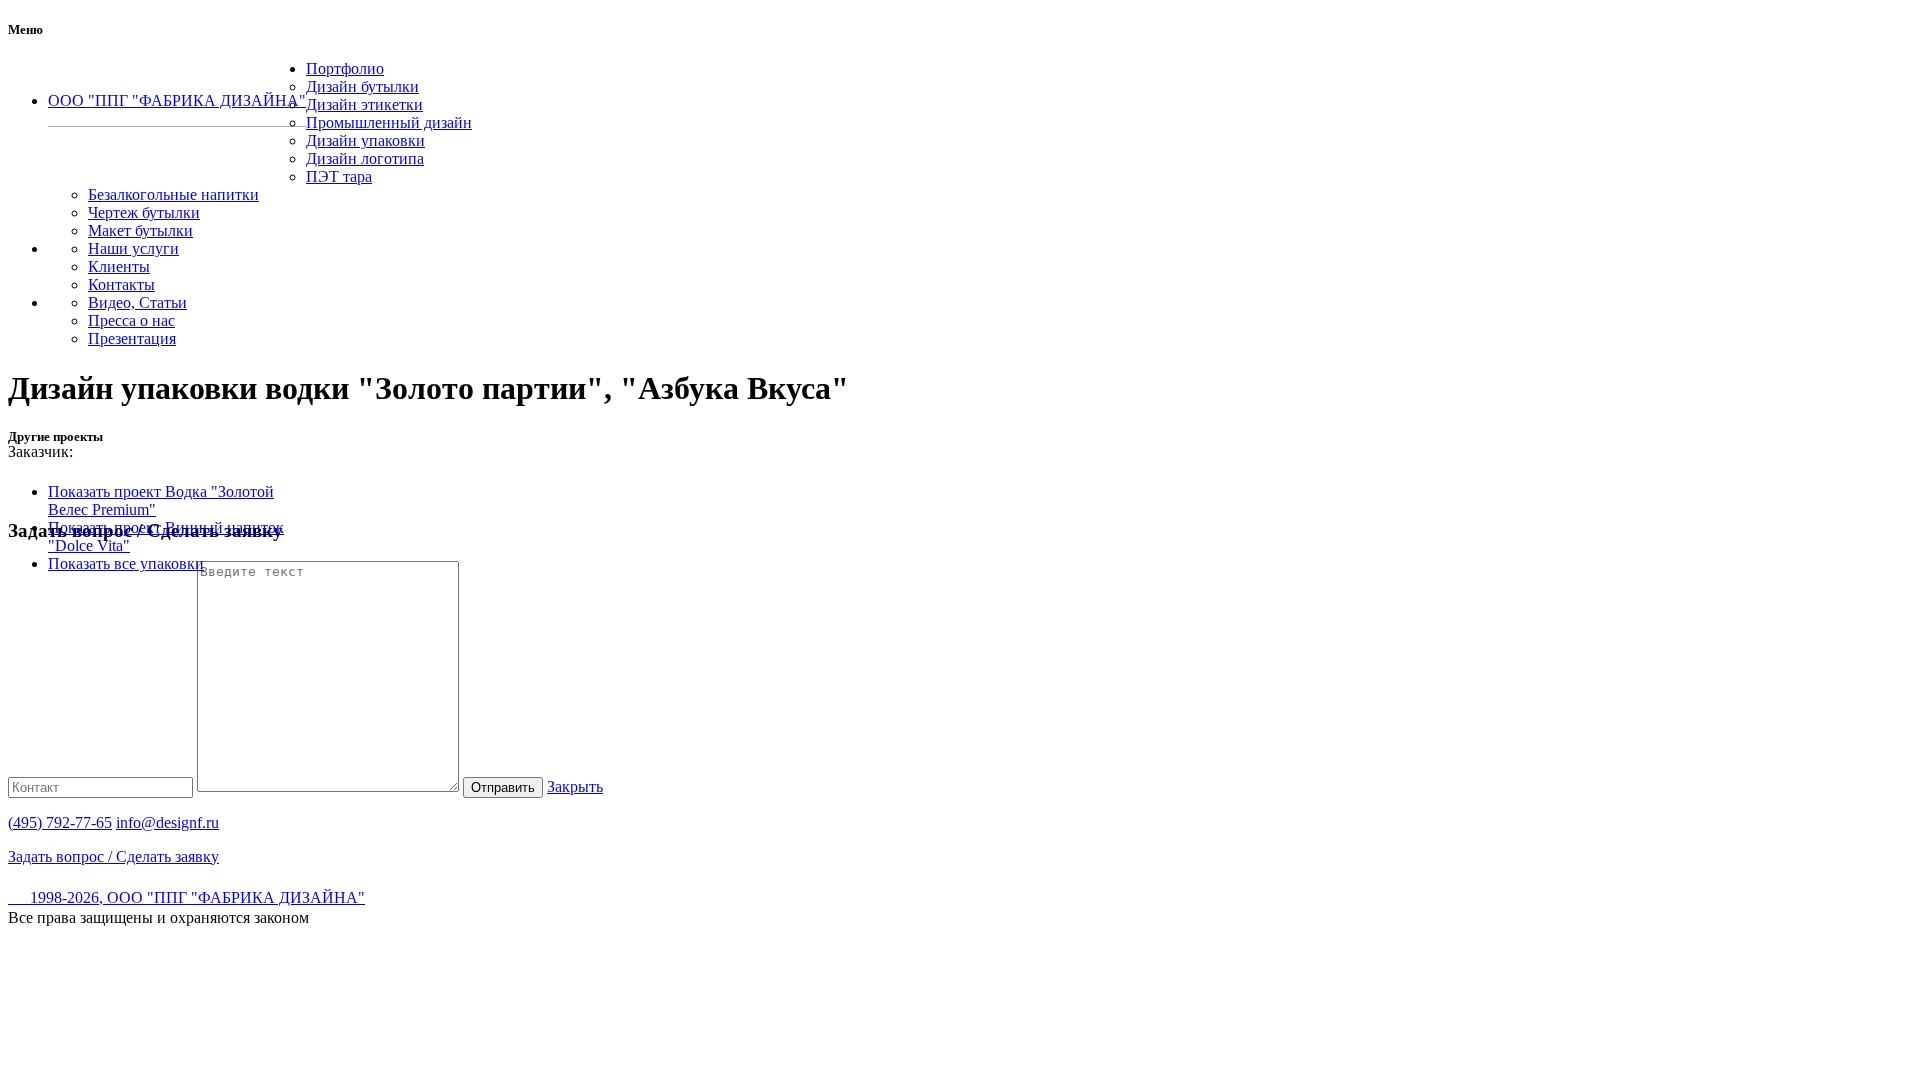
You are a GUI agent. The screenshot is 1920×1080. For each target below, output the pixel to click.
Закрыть (575, 786)
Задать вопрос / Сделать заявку (113, 856)
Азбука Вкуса (125, 451)
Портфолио (345, 68)
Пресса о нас (131, 320)
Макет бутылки (140, 230)
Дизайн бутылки (362, 86)
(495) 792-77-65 (177, 134)
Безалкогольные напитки (173, 194)
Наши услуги (133, 248)
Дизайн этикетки (364, 104)
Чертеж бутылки (144, 212)
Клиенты (119, 266)
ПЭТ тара (339, 176)
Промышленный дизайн (389, 122)
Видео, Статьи (137, 302)
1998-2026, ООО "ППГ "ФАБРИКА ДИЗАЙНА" (186, 897)
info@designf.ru (167, 822)
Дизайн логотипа (365, 158)
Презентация (132, 338)
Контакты (121, 284)
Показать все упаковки (126, 563)
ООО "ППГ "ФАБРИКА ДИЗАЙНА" (177, 100)
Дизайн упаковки (365, 140)
